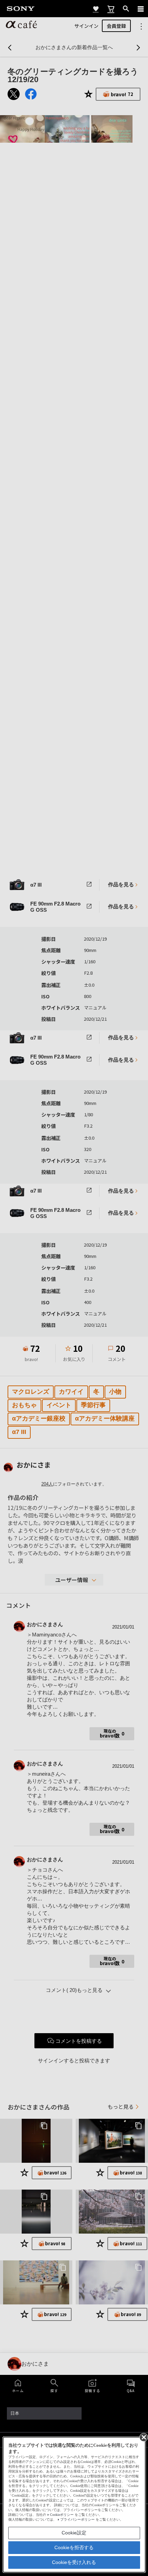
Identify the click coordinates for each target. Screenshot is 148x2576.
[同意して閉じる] (143, 2437)
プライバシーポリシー (77, 2519)
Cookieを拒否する (74, 2547)
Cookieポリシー (62, 2515)
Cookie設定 (74, 2533)
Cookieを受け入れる (74, 2562)
